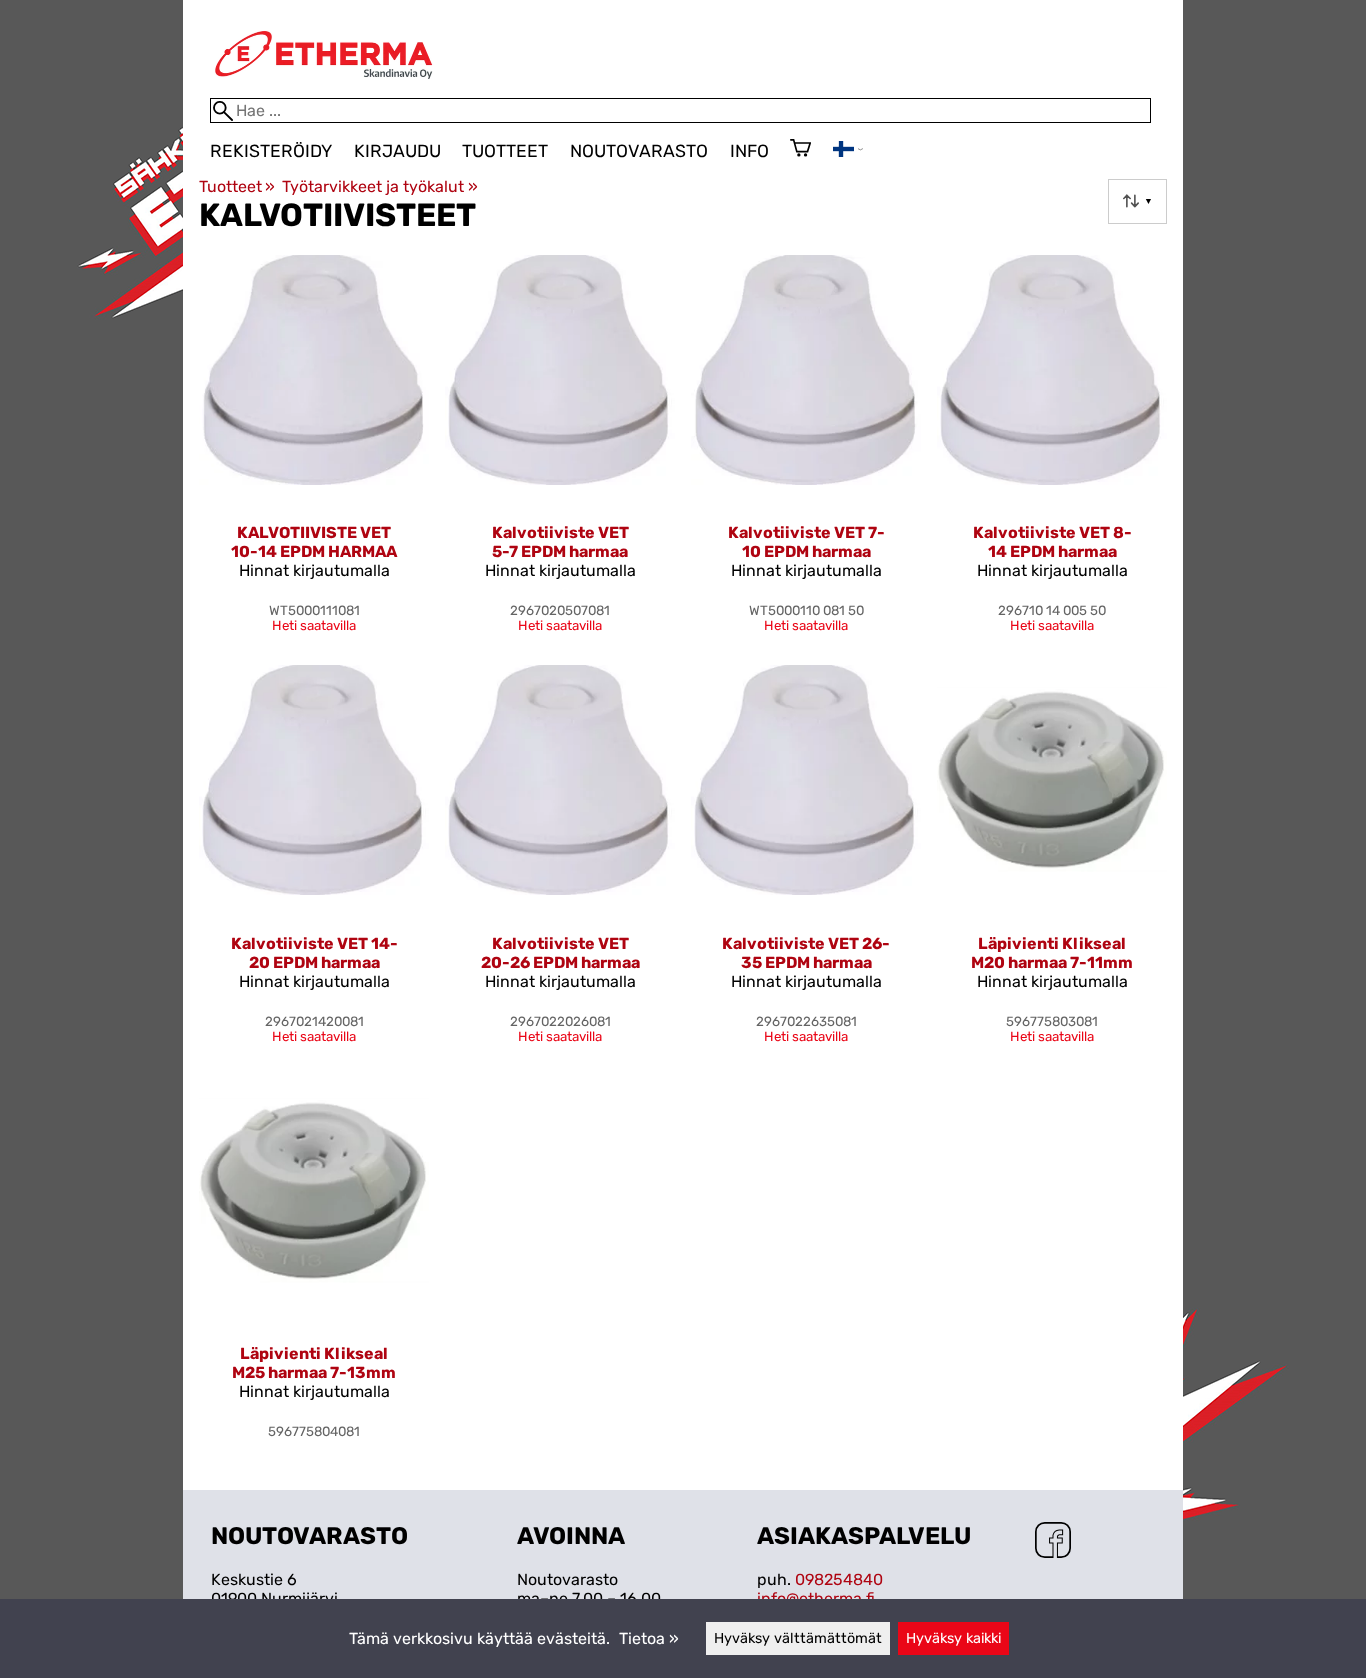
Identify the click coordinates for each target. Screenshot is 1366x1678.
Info (749, 151)
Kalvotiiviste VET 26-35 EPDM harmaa (806, 953)
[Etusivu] (324, 88)
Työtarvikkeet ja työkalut (379, 186)
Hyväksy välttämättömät (798, 1638)
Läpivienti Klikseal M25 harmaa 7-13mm (314, 1363)
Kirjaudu (397, 151)
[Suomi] (848, 151)
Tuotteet (505, 151)
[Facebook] (1053, 1542)
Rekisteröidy (271, 151)
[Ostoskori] (800, 150)
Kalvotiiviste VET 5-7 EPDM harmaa (560, 542)
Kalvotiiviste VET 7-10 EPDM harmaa (806, 542)
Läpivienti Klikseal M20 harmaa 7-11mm (1052, 953)
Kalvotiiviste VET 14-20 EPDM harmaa (314, 953)
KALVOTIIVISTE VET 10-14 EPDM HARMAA (314, 542)
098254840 (839, 1579)
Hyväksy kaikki (953, 1638)
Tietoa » (649, 1638)
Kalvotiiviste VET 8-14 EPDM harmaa (1052, 542)
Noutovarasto (639, 151)
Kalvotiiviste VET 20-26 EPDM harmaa (560, 953)
